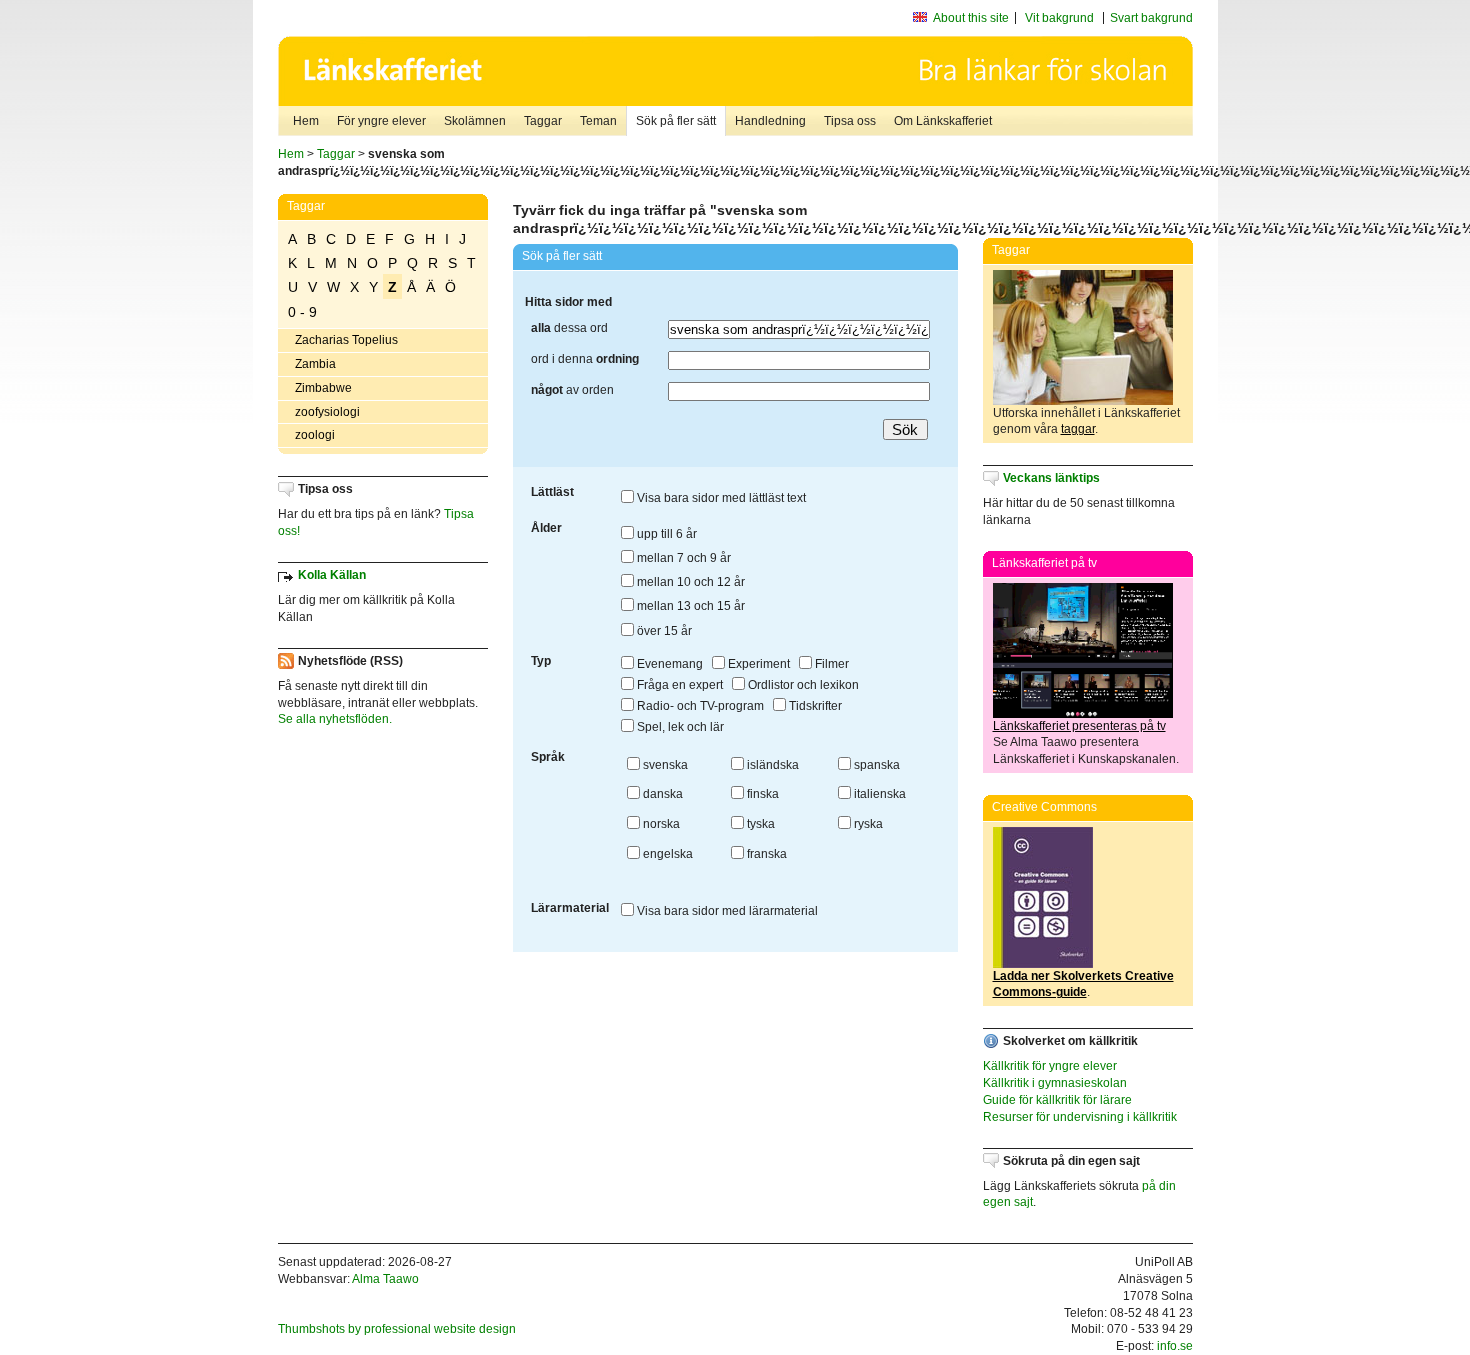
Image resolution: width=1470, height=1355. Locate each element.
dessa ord (569, 328)
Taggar (543, 121)
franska (765, 854)
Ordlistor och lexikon (802, 685)
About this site (971, 18)
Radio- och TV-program (699, 706)
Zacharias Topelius (346, 340)
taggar (1078, 429)
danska (661, 794)
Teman (598, 121)
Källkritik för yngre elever (1050, 1066)
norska (660, 824)
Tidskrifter (814, 706)
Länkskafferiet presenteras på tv (1079, 726)
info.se (1175, 1346)
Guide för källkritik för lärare (1057, 1100)
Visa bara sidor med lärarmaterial (726, 911)
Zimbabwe (323, 388)
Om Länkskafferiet (943, 121)
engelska (666, 854)
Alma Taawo (385, 1279)
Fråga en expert (678, 685)
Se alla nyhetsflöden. (335, 719)
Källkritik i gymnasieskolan (1055, 1083)
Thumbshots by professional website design (397, 1329)
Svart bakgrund (1151, 18)
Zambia (315, 364)
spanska (875, 765)
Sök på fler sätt (676, 121)
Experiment (757, 664)
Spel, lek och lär (679, 727)
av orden (572, 390)
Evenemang (668, 664)
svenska (664, 765)
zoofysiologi (327, 412)
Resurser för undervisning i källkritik (1080, 1117)
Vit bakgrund (1059, 18)
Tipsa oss (850, 121)
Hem (306, 121)
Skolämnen (475, 121)
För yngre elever (381, 121)
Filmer (830, 664)
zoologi (315, 435)
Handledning (770, 121)
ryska (867, 824)
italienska (878, 794)
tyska (759, 824)
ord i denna (585, 359)
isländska (771, 765)
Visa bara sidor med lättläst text (720, 498)
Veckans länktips (1051, 478)
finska (761, 794)
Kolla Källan (332, 575)
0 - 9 (302, 312)
